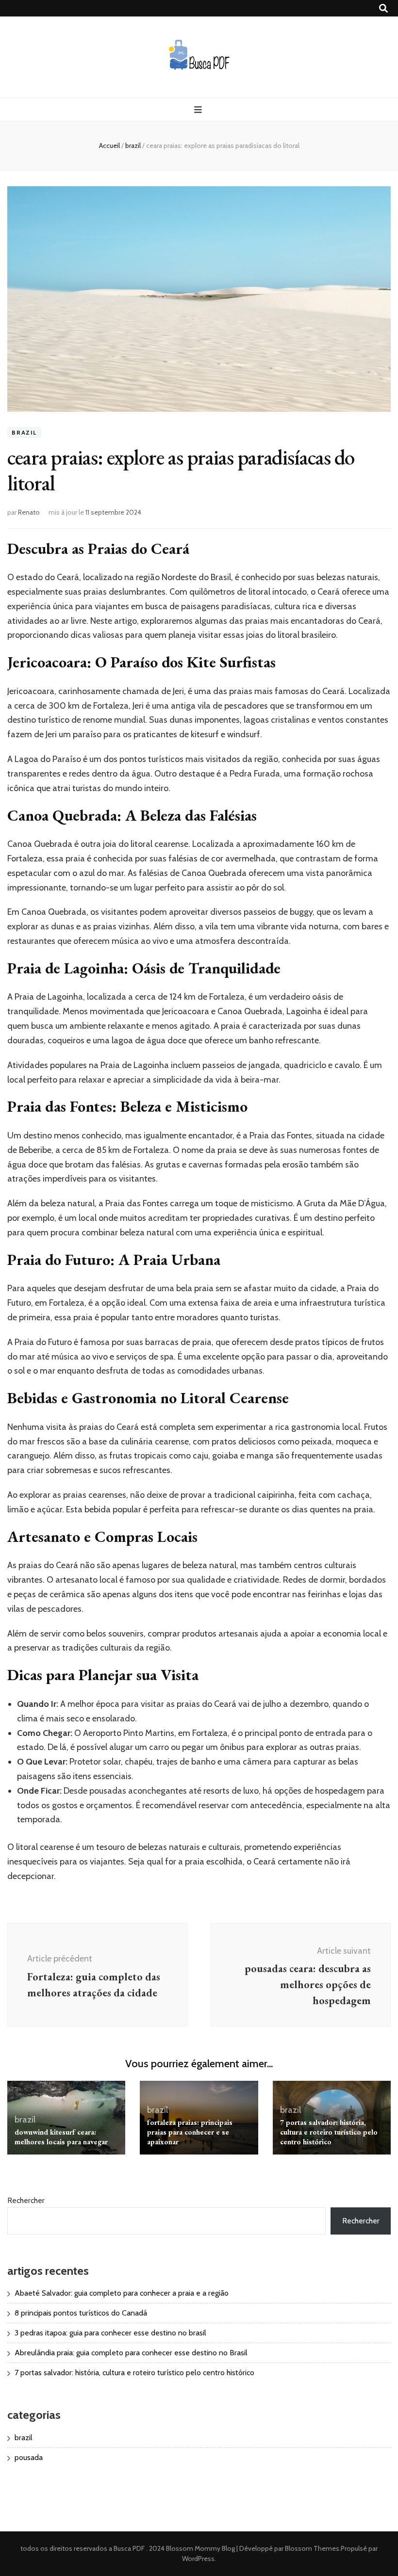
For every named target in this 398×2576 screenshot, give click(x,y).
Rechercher (26, 2200)
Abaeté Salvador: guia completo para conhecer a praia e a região (122, 2293)
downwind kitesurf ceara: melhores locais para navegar (61, 2137)
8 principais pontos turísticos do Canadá (81, 2313)
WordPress (198, 2559)
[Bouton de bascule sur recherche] (383, 8)
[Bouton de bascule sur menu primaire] (199, 110)
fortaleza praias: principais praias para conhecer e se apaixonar (190, 2132)
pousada (29, 2457)
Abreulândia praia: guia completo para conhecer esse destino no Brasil (131, 2353)
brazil (24, 432)
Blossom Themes (312, 2548)
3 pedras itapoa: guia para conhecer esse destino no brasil (110, 2333)
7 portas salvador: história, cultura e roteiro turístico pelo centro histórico (329, 2132)
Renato (29, 512)
